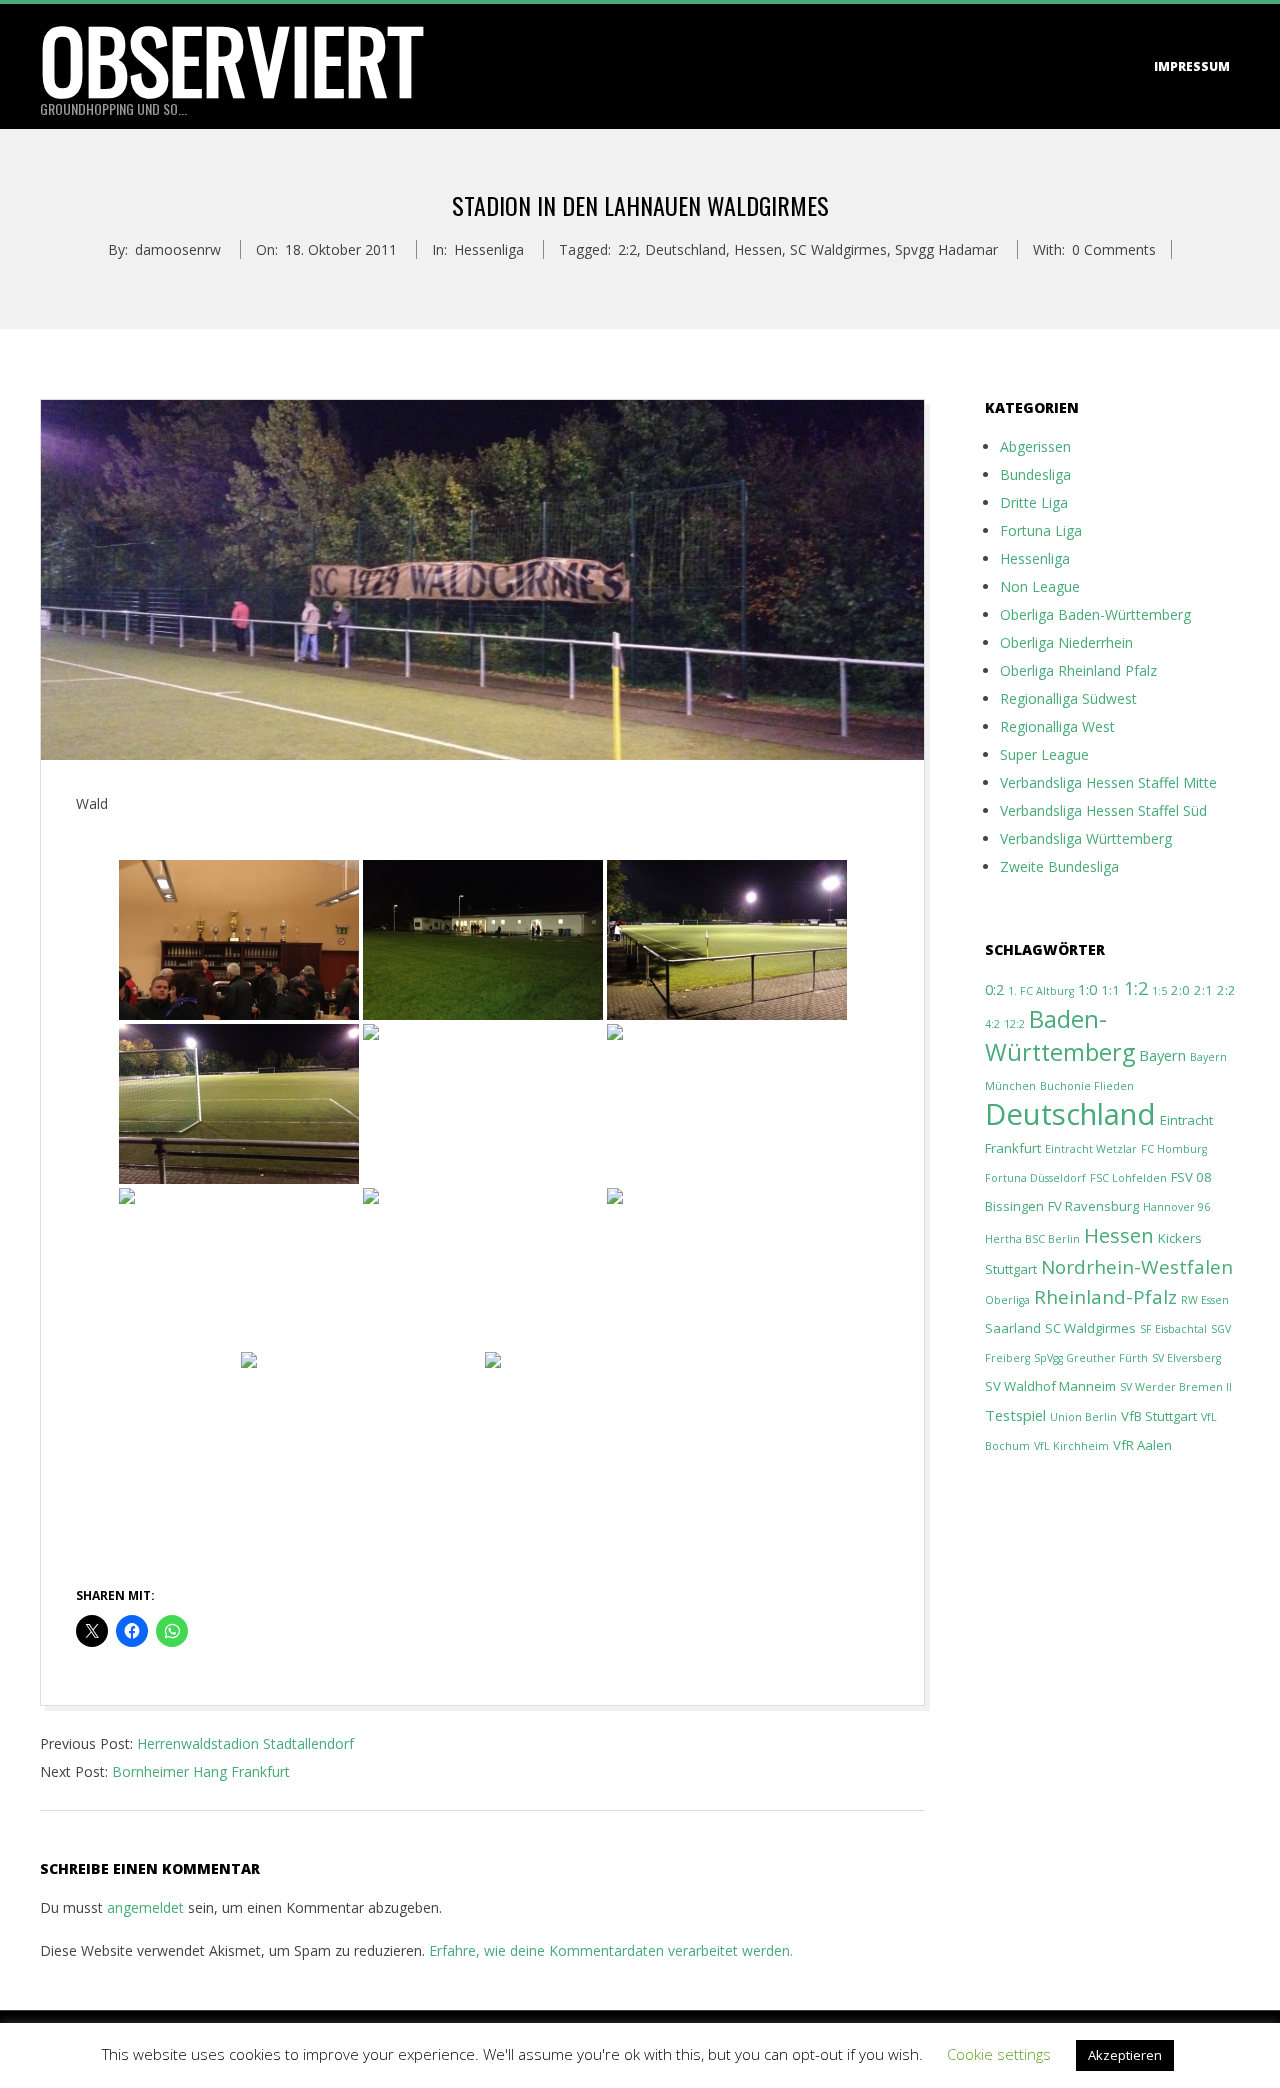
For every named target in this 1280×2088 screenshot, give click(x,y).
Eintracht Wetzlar (1091, 1149)
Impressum (1192, 66)
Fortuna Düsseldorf (1035, 1178)
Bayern (1162, 1055)
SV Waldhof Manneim (1050, 1386)
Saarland (1013, 1328)
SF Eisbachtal (1173, 1329)
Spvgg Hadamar (946, 249)
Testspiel (1015, 1415)
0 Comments (1114, 249)
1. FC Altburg (1041, 991)
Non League (1040, 586)
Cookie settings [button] (999, 2054)
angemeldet (145, 1907)
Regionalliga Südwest (1068, 698)
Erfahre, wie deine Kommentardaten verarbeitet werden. (611, 1950)
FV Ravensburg (1093, 1206)
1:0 (1087, 989)
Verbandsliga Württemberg (1086, 838)
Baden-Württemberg (1060, 1035)
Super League (1044, 754)
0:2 (994, 989)
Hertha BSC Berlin (1032, 1239)
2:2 (627, 249)
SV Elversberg (1186, 1358)
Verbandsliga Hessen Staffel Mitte (1108, 782)
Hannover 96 (1176, 1207)
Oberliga (1007, 1300)
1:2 (1136, 987)
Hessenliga (489, 249)
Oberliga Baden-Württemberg (1095, 614)
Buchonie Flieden (1087, 1086)
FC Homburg (1174, 1149)
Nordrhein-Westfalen (1137, 1267)
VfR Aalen (1142, 1445)
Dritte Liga (1034, 502)
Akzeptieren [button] (1125, 2055)
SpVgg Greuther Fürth (1091, 1358)
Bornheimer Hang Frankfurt (201, 1771)
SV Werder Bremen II (1176, 1387)
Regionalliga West (1057, 726)
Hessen (758, 249)
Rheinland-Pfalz (1105, 1297)
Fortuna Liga (1041, 530)
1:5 (1159, 991)
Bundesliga (1035, 474)
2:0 (1180, 990)
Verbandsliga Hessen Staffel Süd (1103, 810)
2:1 (1203, 990)
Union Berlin (1083, 1417)
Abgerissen (1035, 446)
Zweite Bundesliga (1059, 866)
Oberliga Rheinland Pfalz (1078, 670)
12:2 (1014, 1024)
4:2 (992, 1024)
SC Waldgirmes (838, 249)
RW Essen (1205, 1300)
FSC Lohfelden (1128, 1178)
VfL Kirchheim (1071, 1446)
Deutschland (685, 249)
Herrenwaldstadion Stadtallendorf (245, 1743)
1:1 (1110, 990)
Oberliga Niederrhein (1066, 642)
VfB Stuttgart (1159, 1416)
